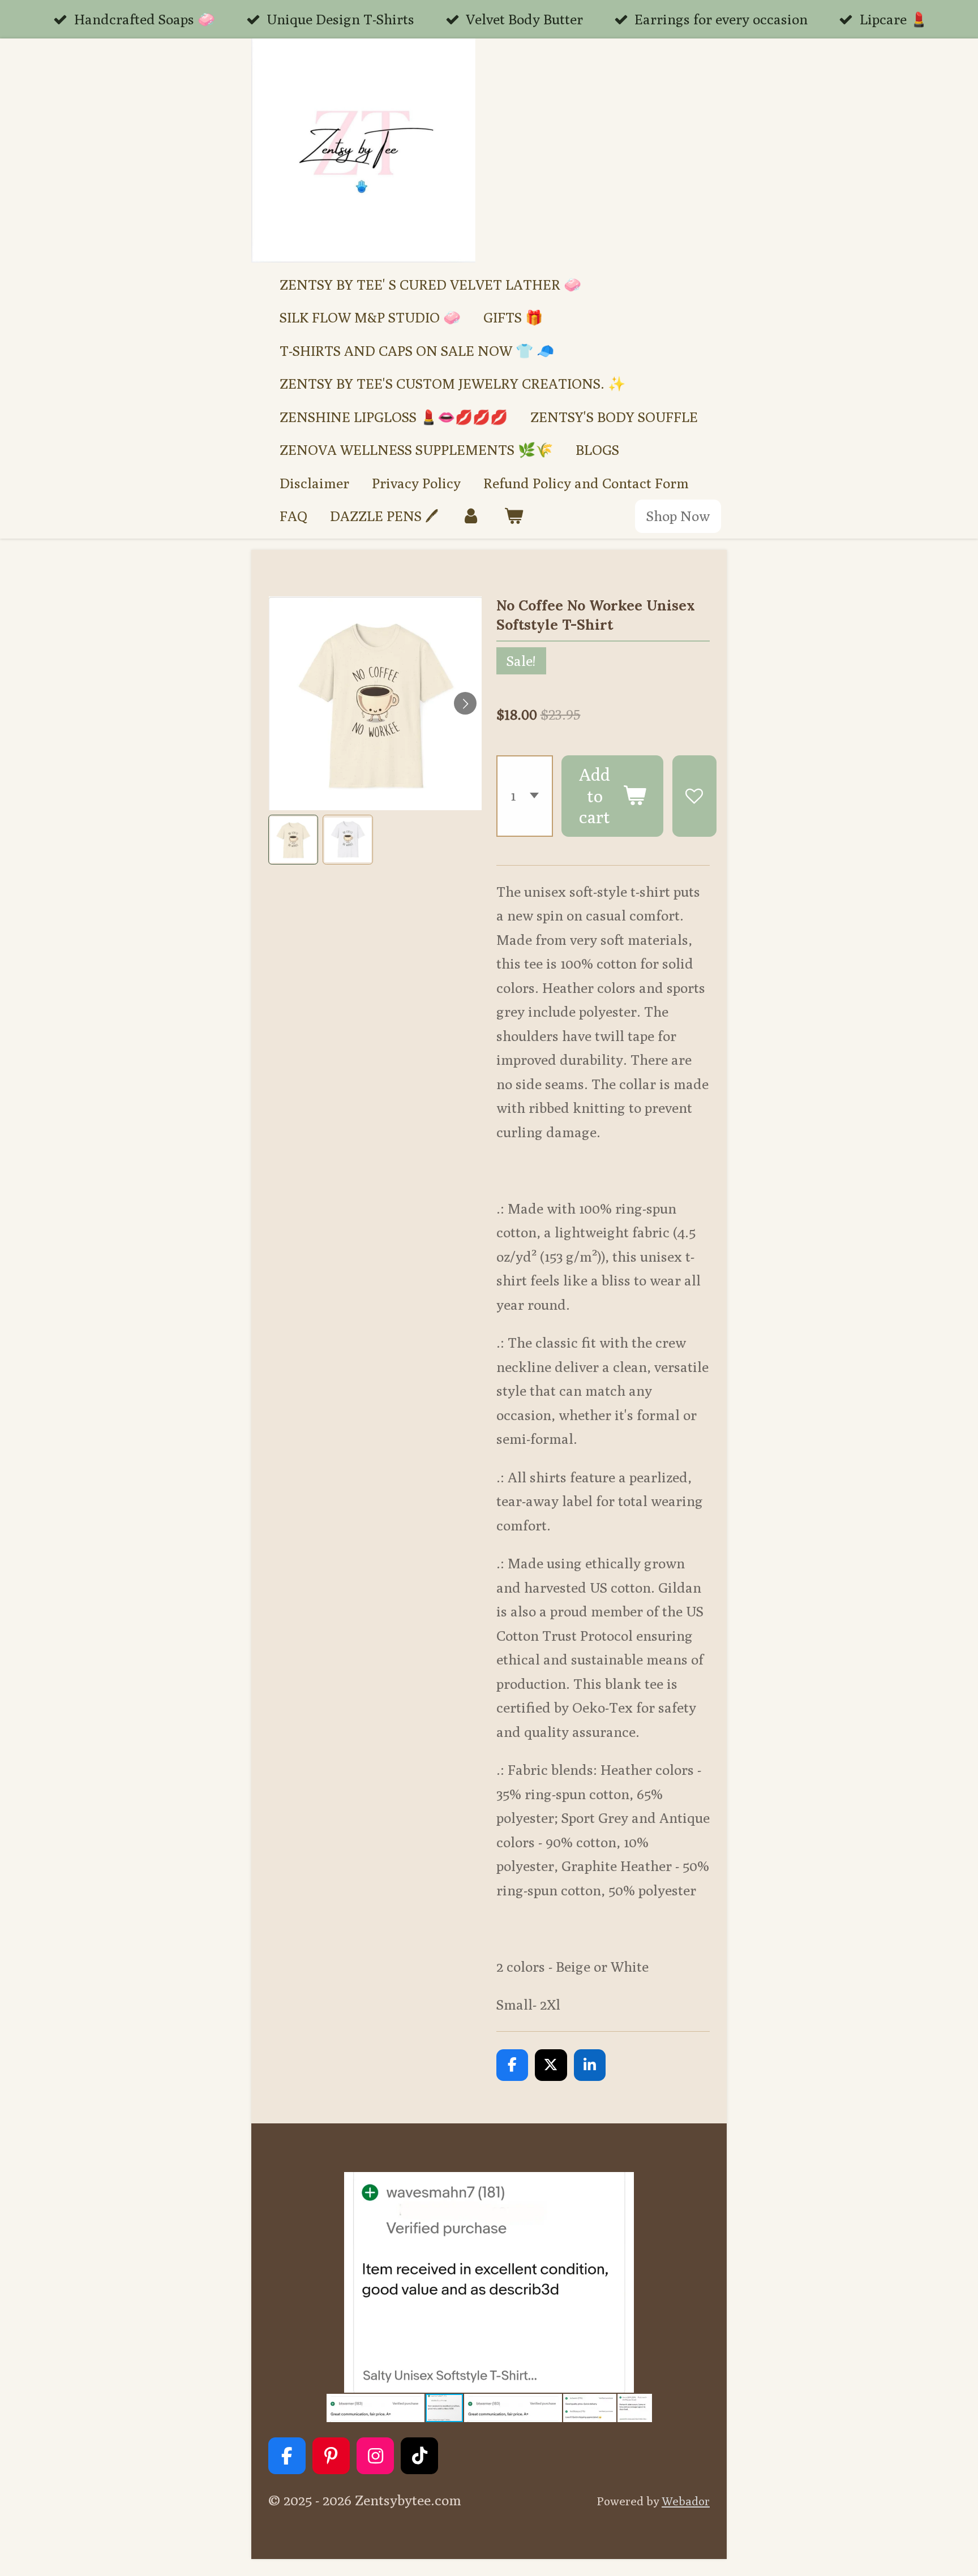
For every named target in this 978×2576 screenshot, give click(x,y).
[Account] (471, 516)
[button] (293, 840)
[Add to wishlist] (694, 796)
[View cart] (514, 516)
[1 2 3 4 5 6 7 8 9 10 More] (525, 796)
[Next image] (465, 703)
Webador (686, 2501)
